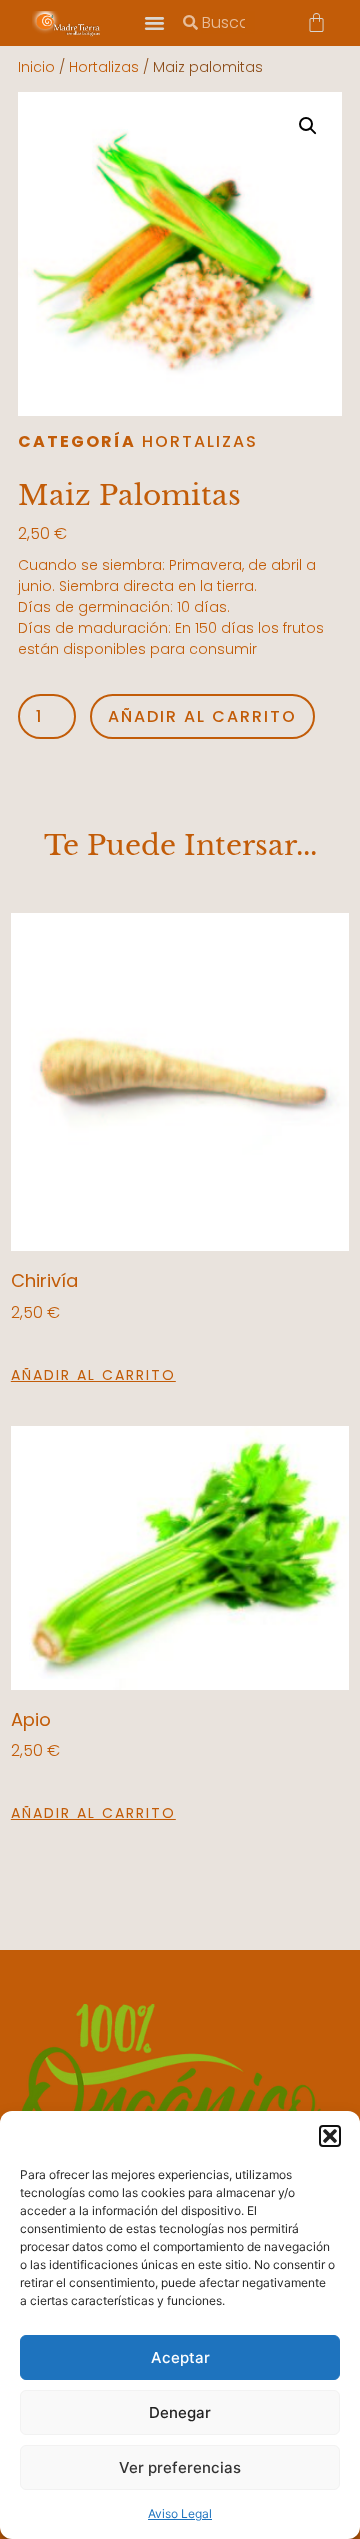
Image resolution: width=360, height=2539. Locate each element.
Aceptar (180, 2357)
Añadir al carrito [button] (93, 1375)
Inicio (36, 67)
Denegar (180, 2412)
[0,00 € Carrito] (316, 22)
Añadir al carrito (202, 716)
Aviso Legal (180, 2513)
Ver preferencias (180, 2467)
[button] (330, 2136)
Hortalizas (104, 67)
